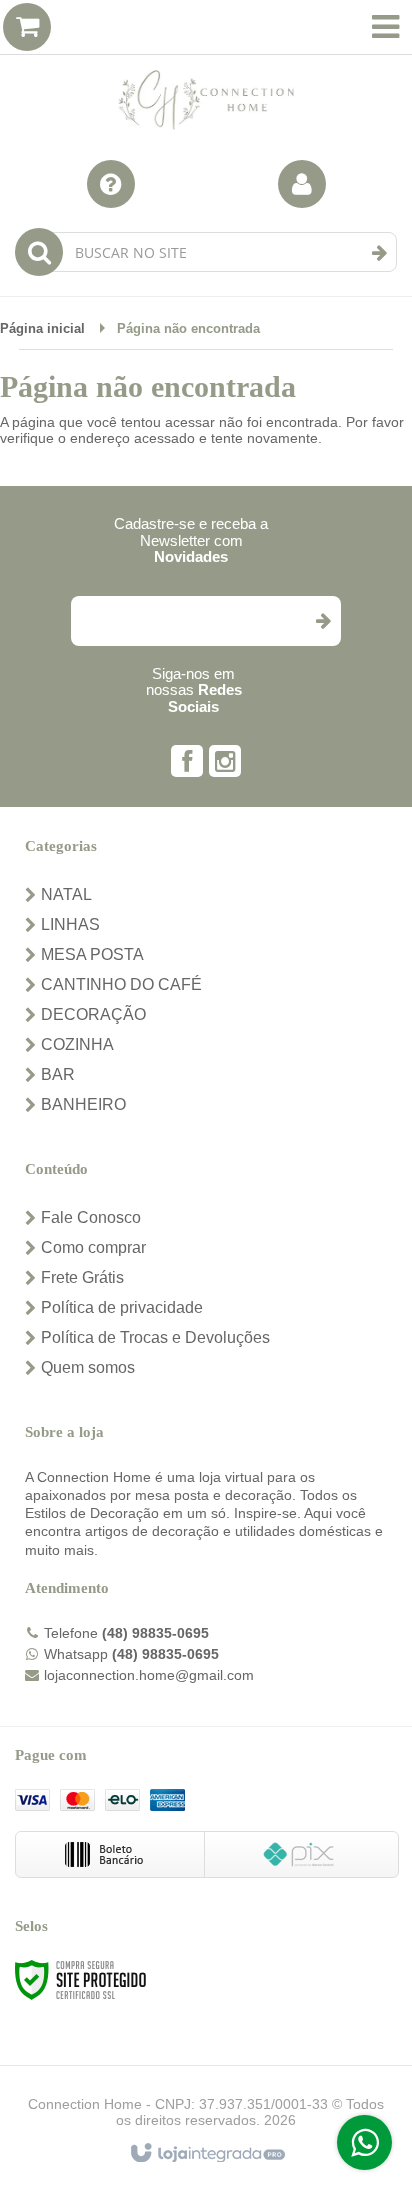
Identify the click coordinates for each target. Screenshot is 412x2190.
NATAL (66, 894)
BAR (58, 1074)
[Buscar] (379, 253)
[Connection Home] (206, 70)
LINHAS (70, 924)
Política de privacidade (122, 1307)
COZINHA (77, 1044)
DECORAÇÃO (93, 1014)
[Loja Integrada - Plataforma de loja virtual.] (206, 2154)
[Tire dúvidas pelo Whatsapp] (364, 2142)
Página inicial (42, 328)
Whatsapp (131, 1654)
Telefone (126, 1633)
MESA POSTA (92, 954)
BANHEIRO (83, 1104)
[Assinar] (322, 621)
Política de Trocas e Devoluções (155, 1337)
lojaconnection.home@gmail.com (149, 1675)
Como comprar (93, 1247)
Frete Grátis (82, 1277)
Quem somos (88, 1367)
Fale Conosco (91, 1217)
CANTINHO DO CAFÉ (121, 984)
